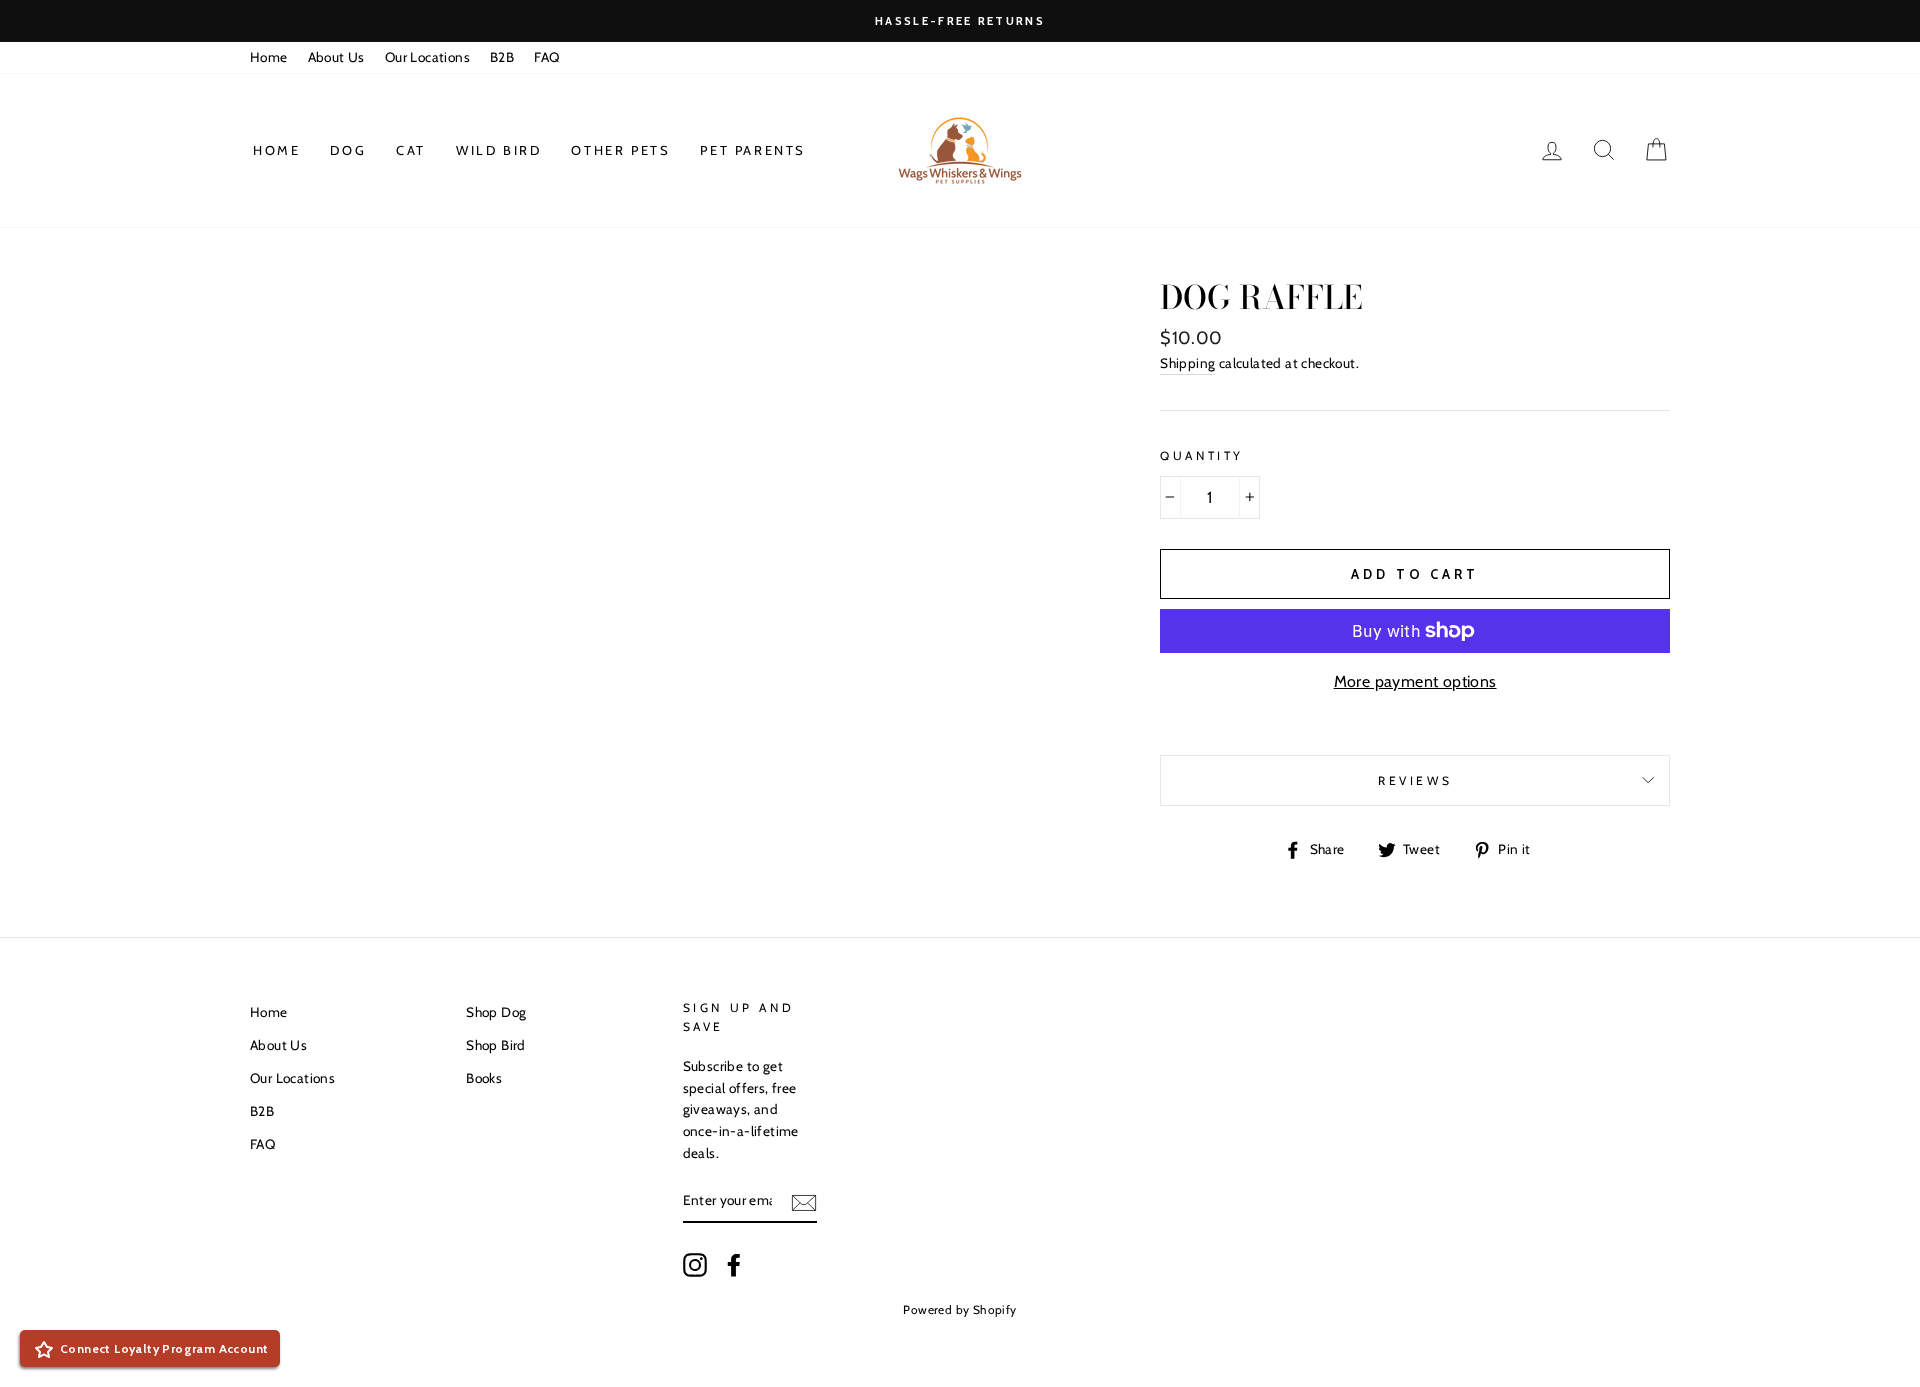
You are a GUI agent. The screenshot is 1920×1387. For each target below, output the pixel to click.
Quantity (1202, 455)
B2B (502, 57)
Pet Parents (753, 150)
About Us (336, 57)
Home (269, 57)
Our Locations (427, 57)
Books (484, 1078)
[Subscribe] (804, 1201)
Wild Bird (498, 150)
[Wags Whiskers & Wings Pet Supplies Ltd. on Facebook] (734, 1265)
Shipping (1187, 363)
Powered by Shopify (959, 1309)
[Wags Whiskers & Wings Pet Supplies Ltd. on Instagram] (695, 1265)
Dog (348, 150)
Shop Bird (496, 1045)
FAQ (546, 57)
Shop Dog (496, 1012)
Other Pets (620, 150)
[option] (960, 21)
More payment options (1415, 681)
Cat (411, 150)
